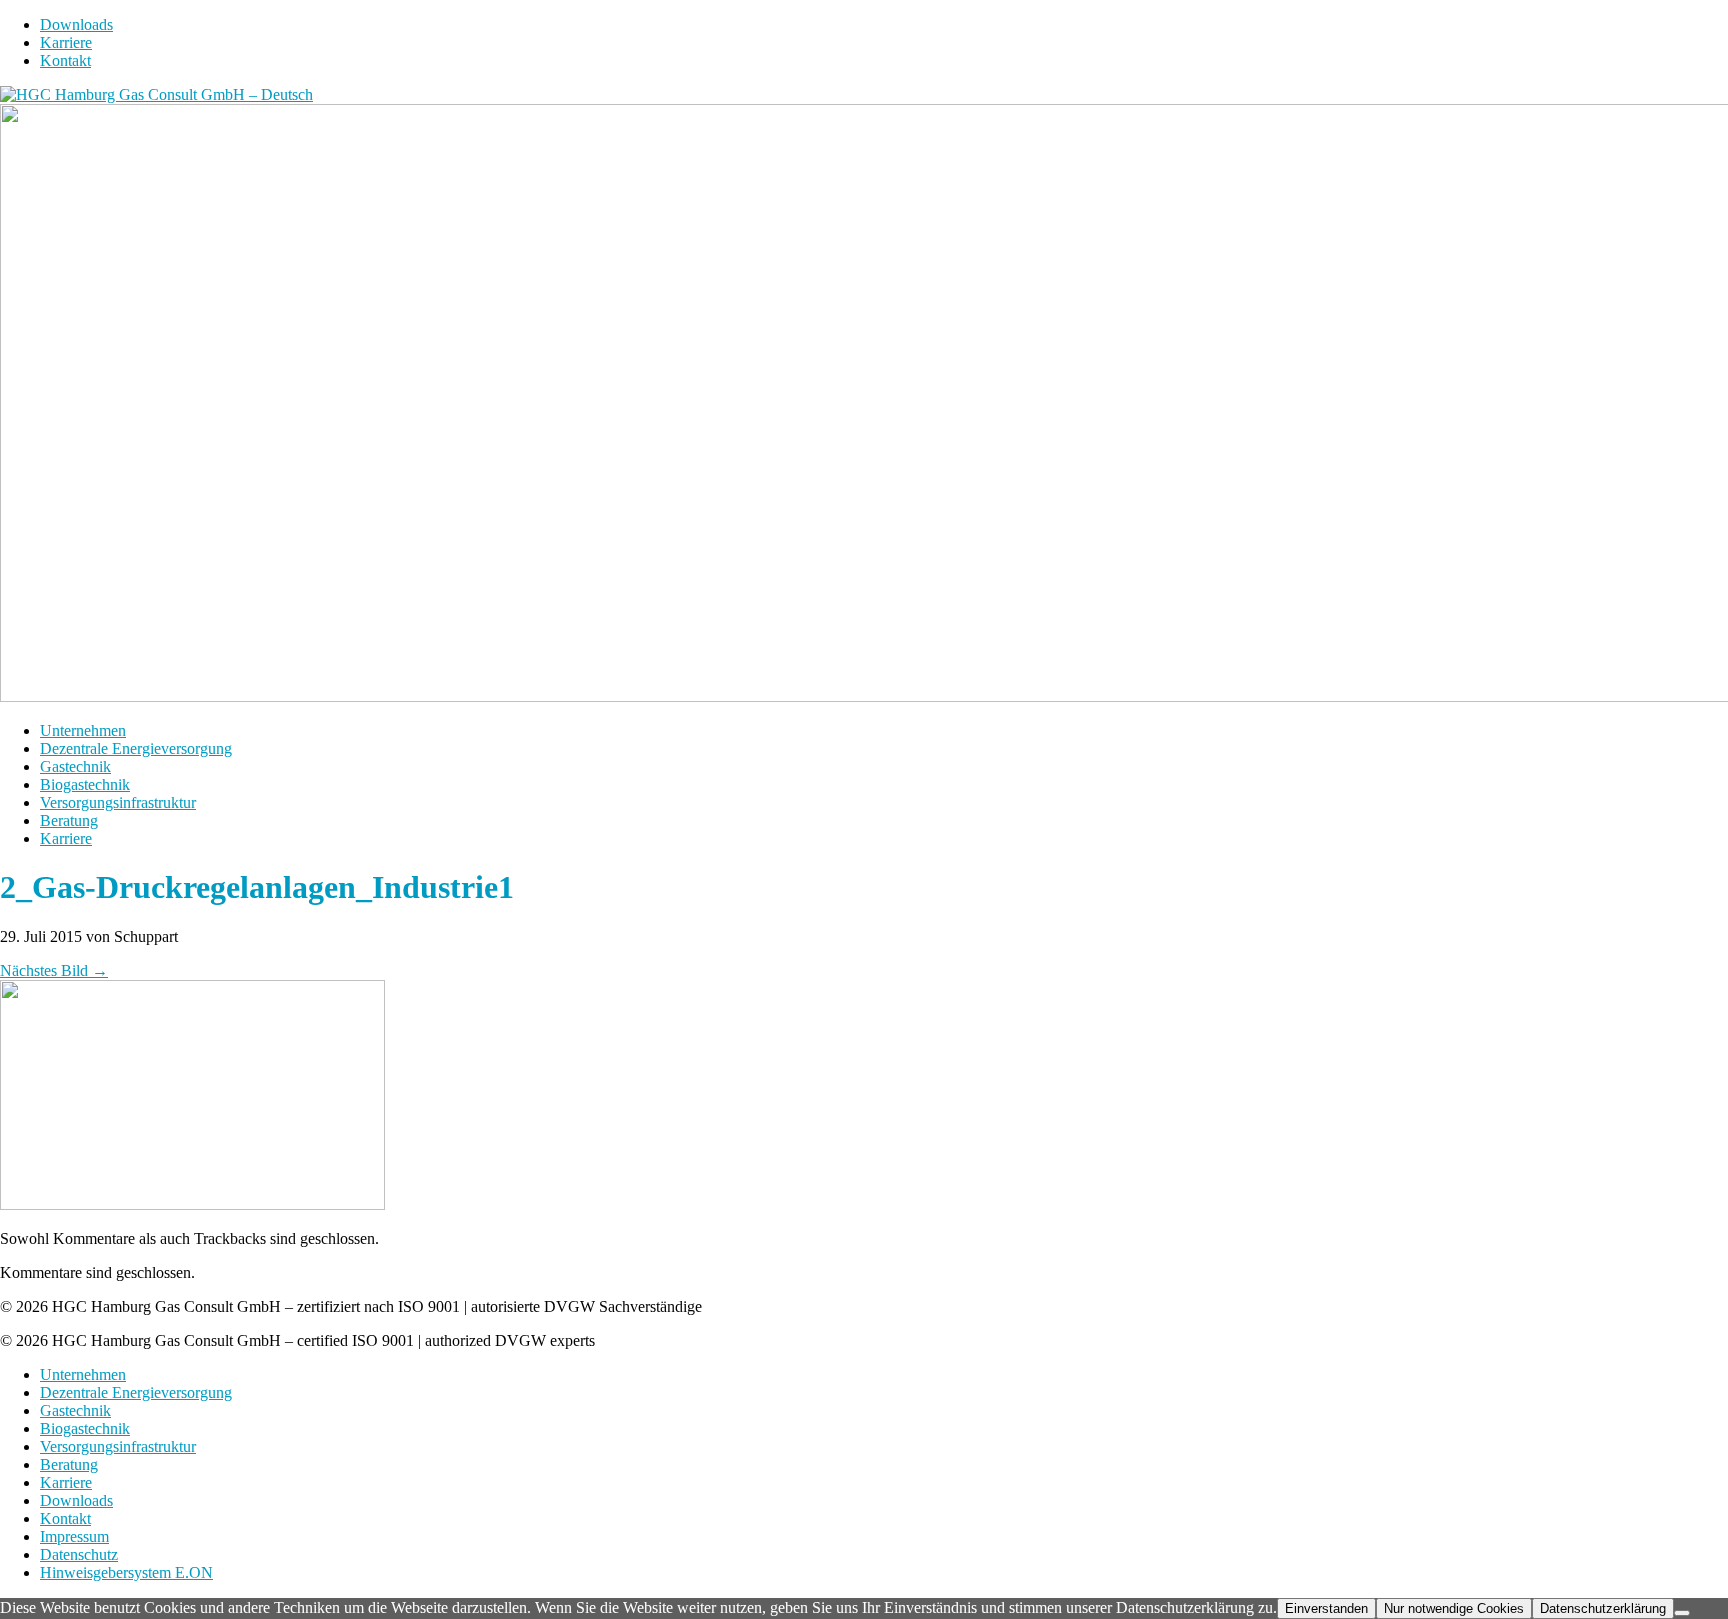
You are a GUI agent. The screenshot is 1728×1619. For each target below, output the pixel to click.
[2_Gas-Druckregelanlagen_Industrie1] (192, 1204)
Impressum (74, 1536)
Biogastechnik (85, 784)
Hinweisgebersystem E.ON (126, 1572)
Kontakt (65, 60)
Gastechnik (75, 766)
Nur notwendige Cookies (1454, 1608)
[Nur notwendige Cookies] (1682, 1613)
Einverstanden (1326, 1608)
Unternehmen (83, 730)
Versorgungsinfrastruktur (118, 802)
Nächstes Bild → (54, 970)
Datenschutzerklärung (1603, 1608)
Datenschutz (79, 1554)
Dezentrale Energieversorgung (136, 748)
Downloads (76, 24)
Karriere (66, 42)
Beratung (69, 820)
